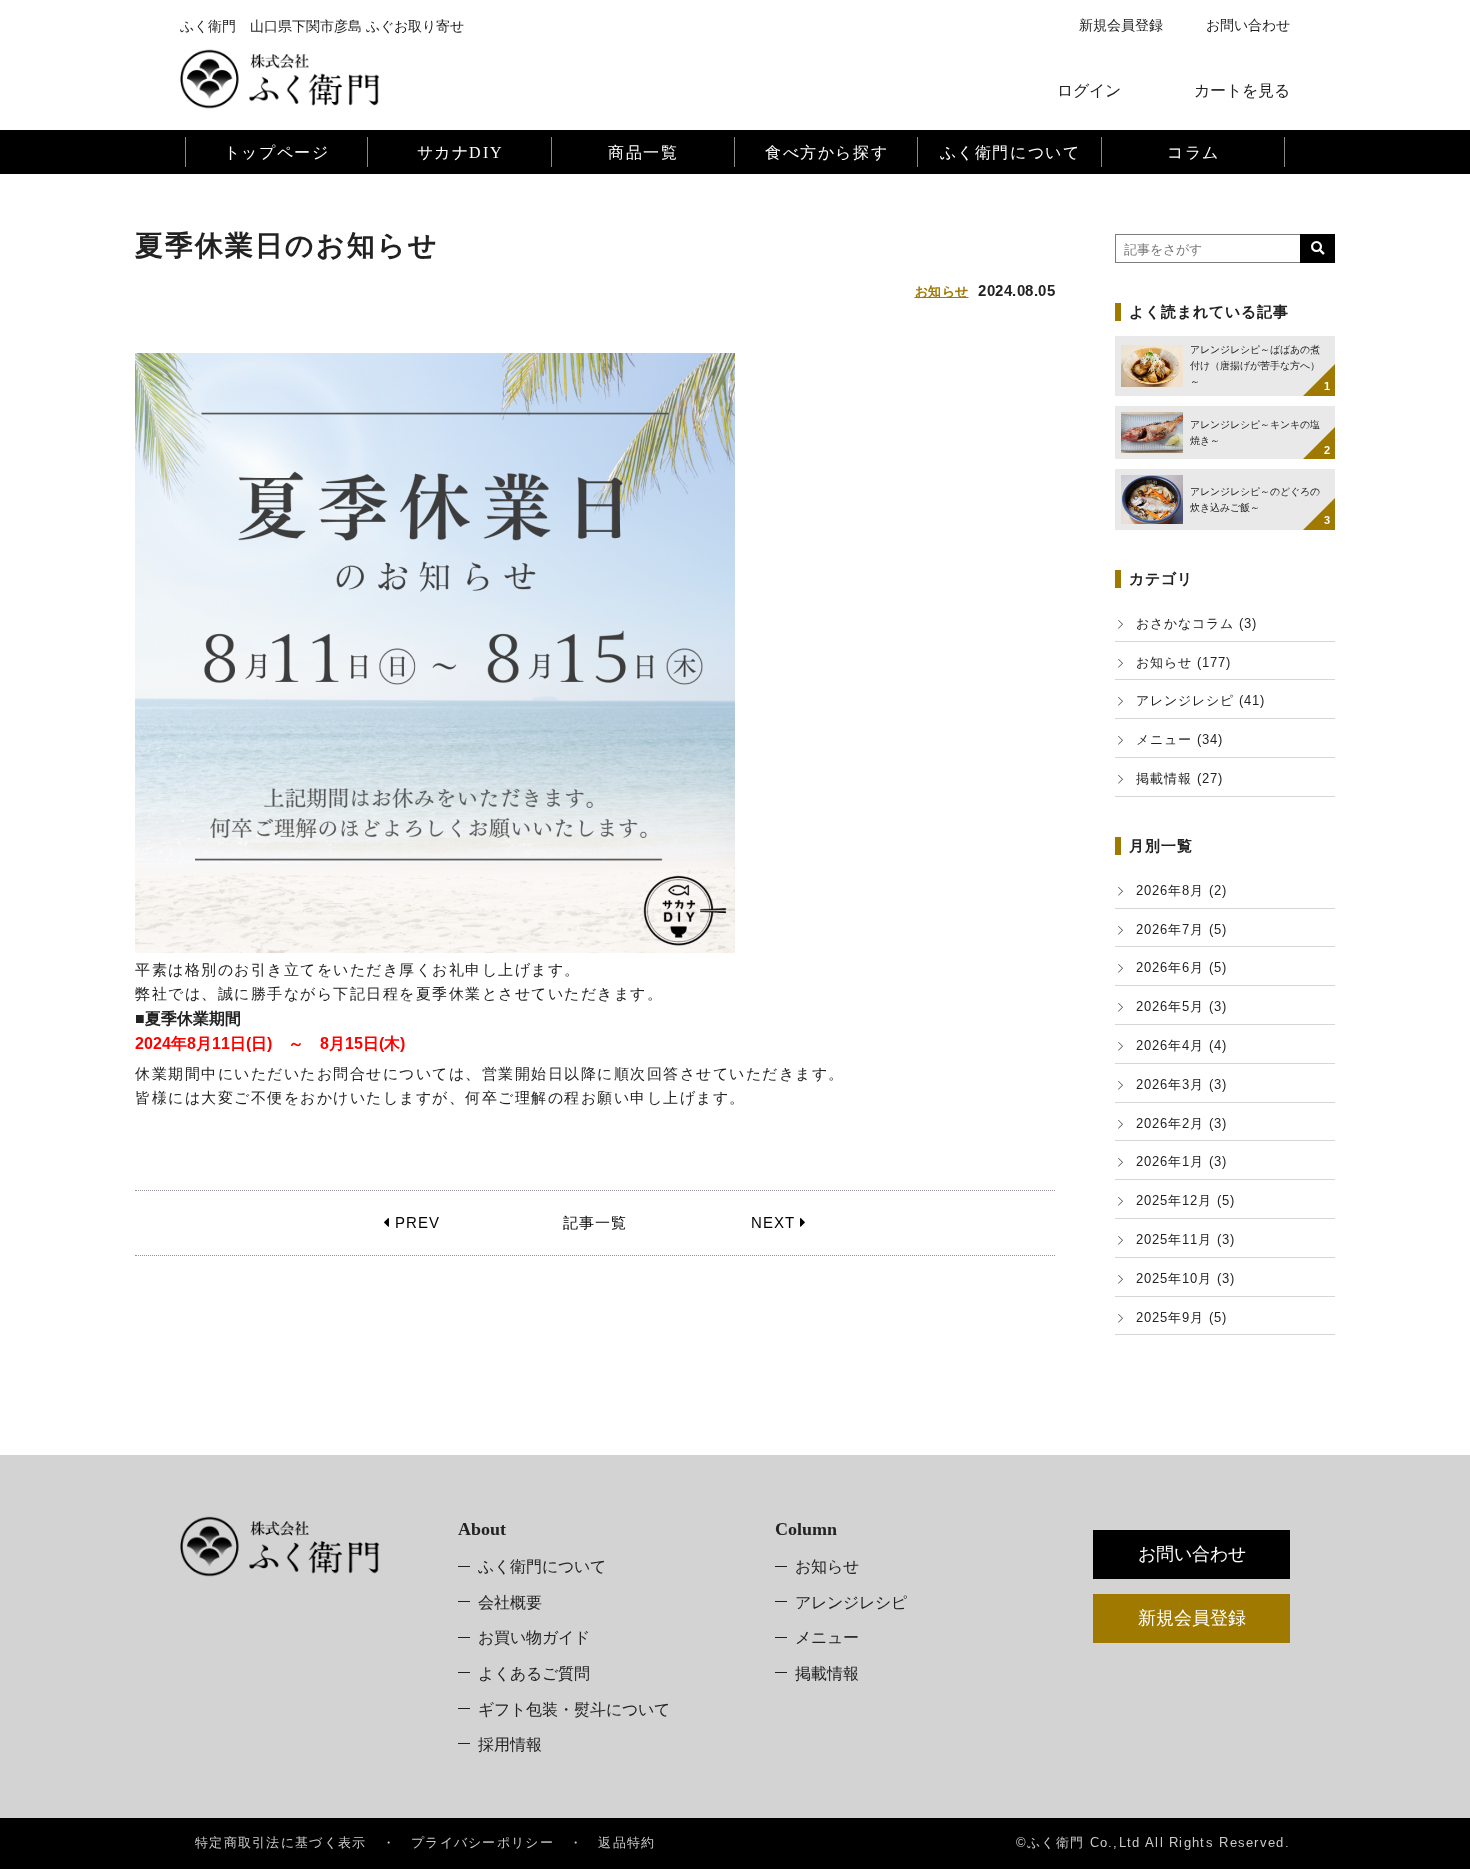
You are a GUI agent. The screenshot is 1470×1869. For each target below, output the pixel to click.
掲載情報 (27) (1179, 778)
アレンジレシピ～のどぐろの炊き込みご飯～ (1255, 499)
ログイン (1089, 90)
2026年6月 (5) (1181, 967)
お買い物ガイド (534, 1637)
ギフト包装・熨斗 (574, 1709)
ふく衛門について (542, 1566)
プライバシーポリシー (482, 1842)
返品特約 (626, 1842)
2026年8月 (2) (1181, 890)
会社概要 (510, 1602)
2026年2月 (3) (1181, 1123)
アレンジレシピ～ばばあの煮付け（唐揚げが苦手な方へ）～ (1255, 365)
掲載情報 (827, 1673)
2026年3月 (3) (1181, 1084)
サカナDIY (460, 152)
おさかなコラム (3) (1196, 623)
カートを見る (1242, 90)
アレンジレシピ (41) (1200, 700)
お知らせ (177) (1183, 662)
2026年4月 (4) (1181, 1045)
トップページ (277, 152)
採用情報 (510, 1744)
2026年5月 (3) (1181, 1006)
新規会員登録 (1121, 25)
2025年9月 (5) (1181, 1317)
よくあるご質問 (534, 1673)
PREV (415, 1222)
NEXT (775, 1222)
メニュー (827, 1637)
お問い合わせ (1248, 25)
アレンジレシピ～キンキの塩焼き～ (1255, 432)
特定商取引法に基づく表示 (281, 1842)
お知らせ (942, 291)
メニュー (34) (1179, 739)
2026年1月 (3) (1181, 1161)
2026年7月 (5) (1181, 929)
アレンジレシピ (851, 1602)
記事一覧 (595, 1222)
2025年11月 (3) (1185, 1239)
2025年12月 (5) (1185, 1200)
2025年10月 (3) (1185, 1278)
